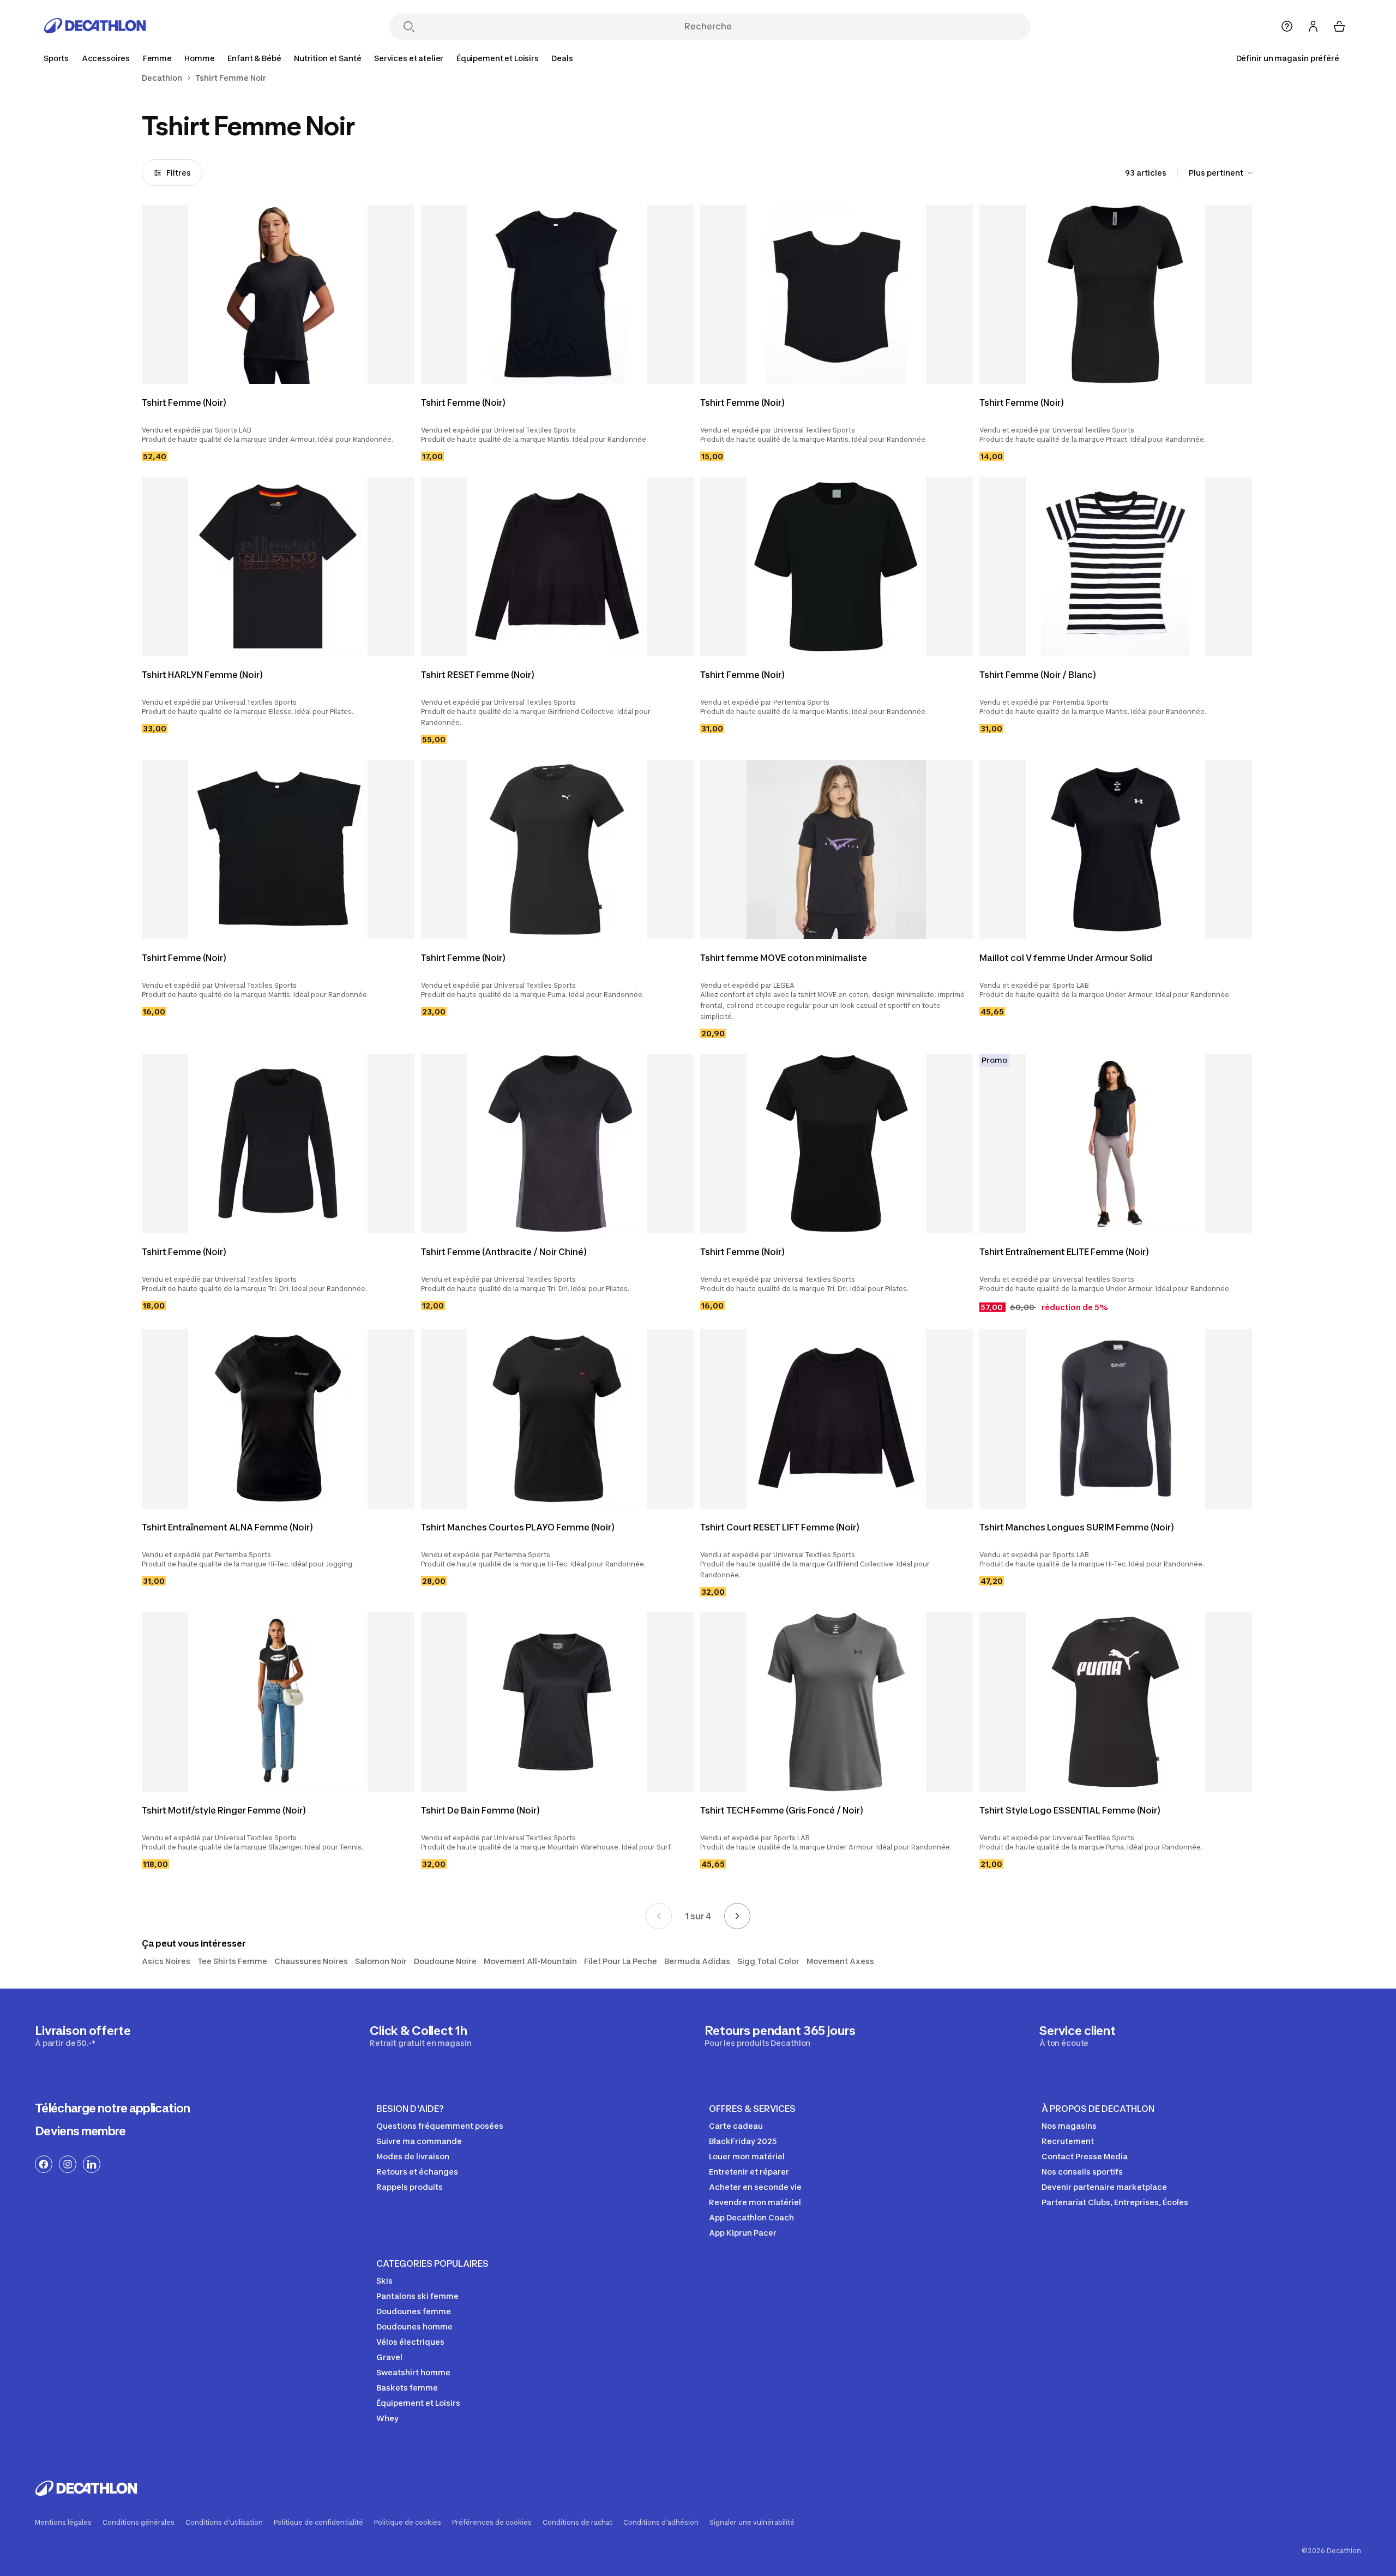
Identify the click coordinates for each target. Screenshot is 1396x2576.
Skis (384, 2281)
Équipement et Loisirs (498, 58)
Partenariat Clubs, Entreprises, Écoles (1115, 2202)
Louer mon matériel (747, 2156)
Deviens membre (80, 2131)
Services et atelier (409, 58)
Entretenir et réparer (749, 2172)
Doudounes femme (414, 2311)
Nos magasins (1069, 2126)
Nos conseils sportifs (1082, 2172)
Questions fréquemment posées (440, 2126)
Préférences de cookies (492, 2523)
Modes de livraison (413, 2156)
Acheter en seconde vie (755, 2187)
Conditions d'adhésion (661, 2523)
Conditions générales (139, 2523)
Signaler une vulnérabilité (752, 2523)
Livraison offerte (83, 2035)
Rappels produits (410, 2187)
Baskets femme (407, 2388)
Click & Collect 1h (420, 2035)
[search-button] (409, 28)
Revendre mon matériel (755, 2202)
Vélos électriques (410, 2342)
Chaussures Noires (311, 1961)
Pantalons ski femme (417, 2296)
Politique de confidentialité (318, 2523)
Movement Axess (840, 1961)
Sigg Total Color (768, 1961)
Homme (199, 58)
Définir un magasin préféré (1288, 58)
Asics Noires (166, 1961)
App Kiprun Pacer (743, 2233)
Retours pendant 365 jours (780, 2035)
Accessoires (106, 58)
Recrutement (1068, 2141)
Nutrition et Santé (327, 58)
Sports (56, 58)
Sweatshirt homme (413, 2372)
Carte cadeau (736, 2126)
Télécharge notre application (113, 2108)
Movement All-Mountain (530, 1961)
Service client (1078, 2035)
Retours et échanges (417, 2172)
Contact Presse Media (1085, 2156)
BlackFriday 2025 (743, 2141)
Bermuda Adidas (697, 1961)
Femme (157, 58)
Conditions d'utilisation (224, 2523)
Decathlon (162, 78)
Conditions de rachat (577, 2523)
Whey (387, 2418)
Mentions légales (63, 2523)
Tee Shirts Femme (232, 1961)
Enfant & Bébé (254, 58)
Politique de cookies (408, 2523)
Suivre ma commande (419, 2141)
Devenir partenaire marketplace (1104, 2187)
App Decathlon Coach (751, 2217)
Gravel (389, 2357)
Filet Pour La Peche (621, 1961)
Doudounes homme (414, 2326)
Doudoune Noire (445, 1961)
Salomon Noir (381, 1961)
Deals (562, 58)
